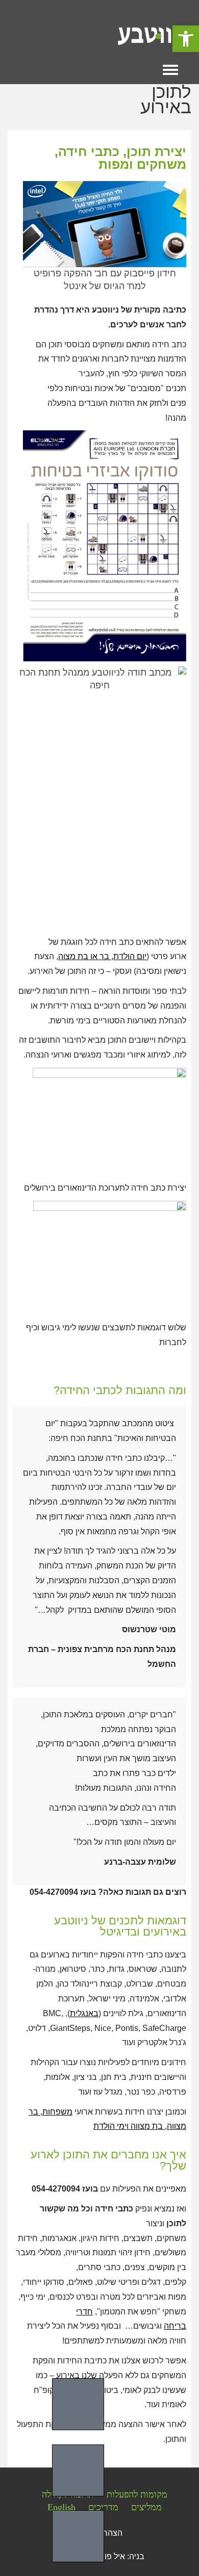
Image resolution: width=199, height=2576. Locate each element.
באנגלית (84, 2013)
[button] (186, 39)
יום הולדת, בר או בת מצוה (102, 956)
